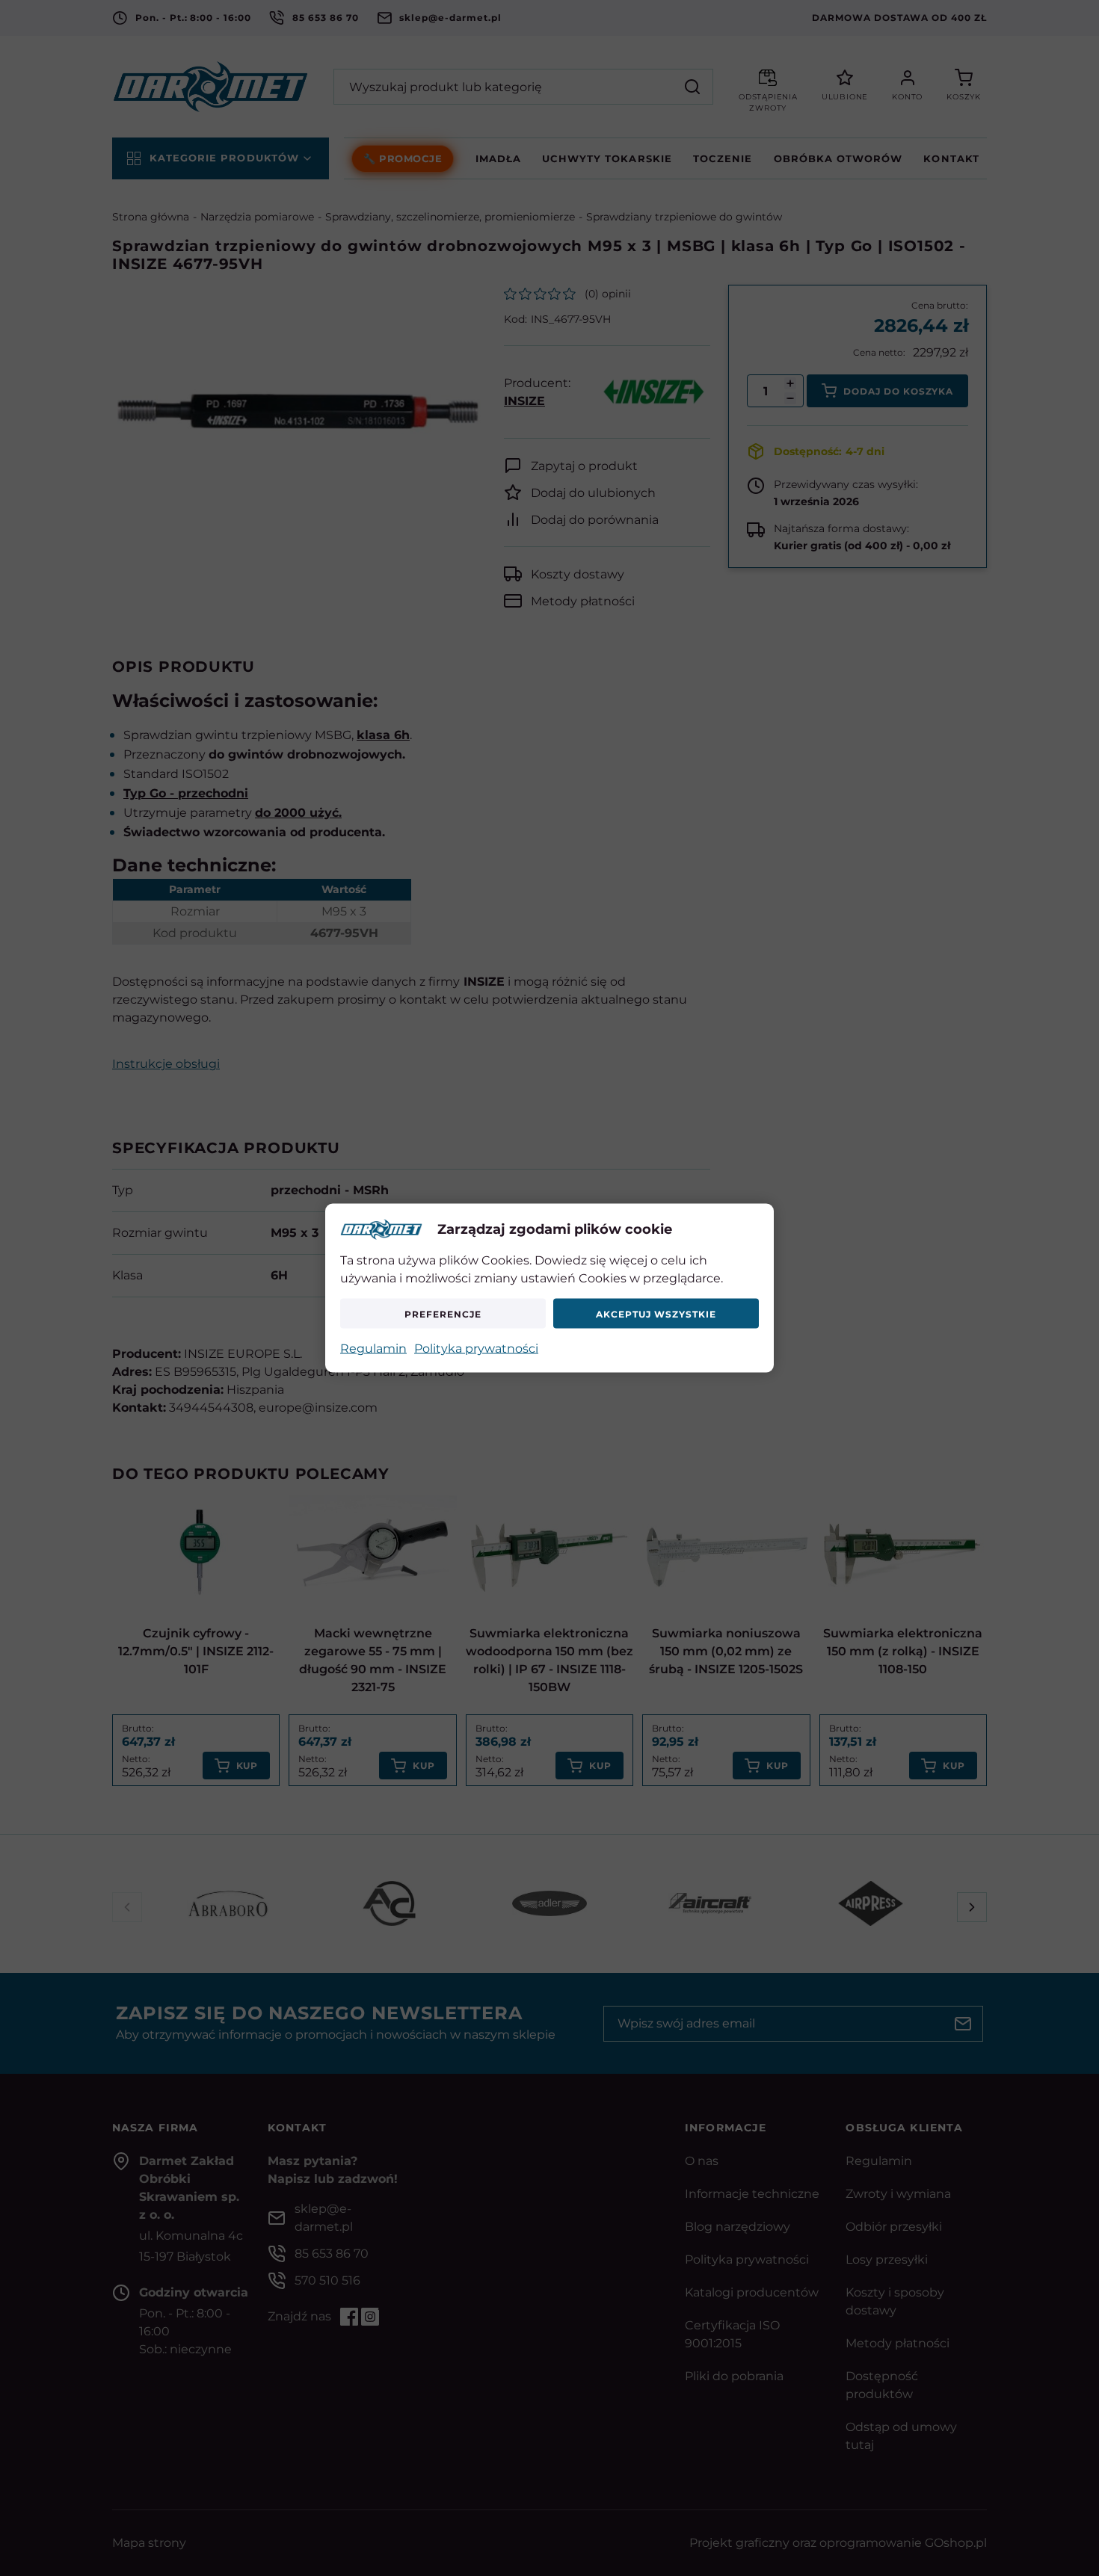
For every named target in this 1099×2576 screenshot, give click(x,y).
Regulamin (373, 1349)
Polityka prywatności (476, 1349)
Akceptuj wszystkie (656, 1313)
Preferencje (443, 1313)
